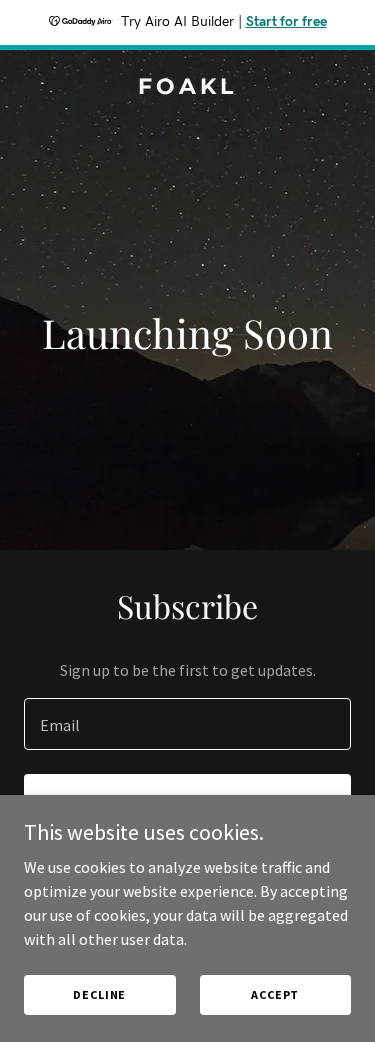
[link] (187, 88)
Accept (275, 994)
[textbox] (187, 724)
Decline (99, 994)
